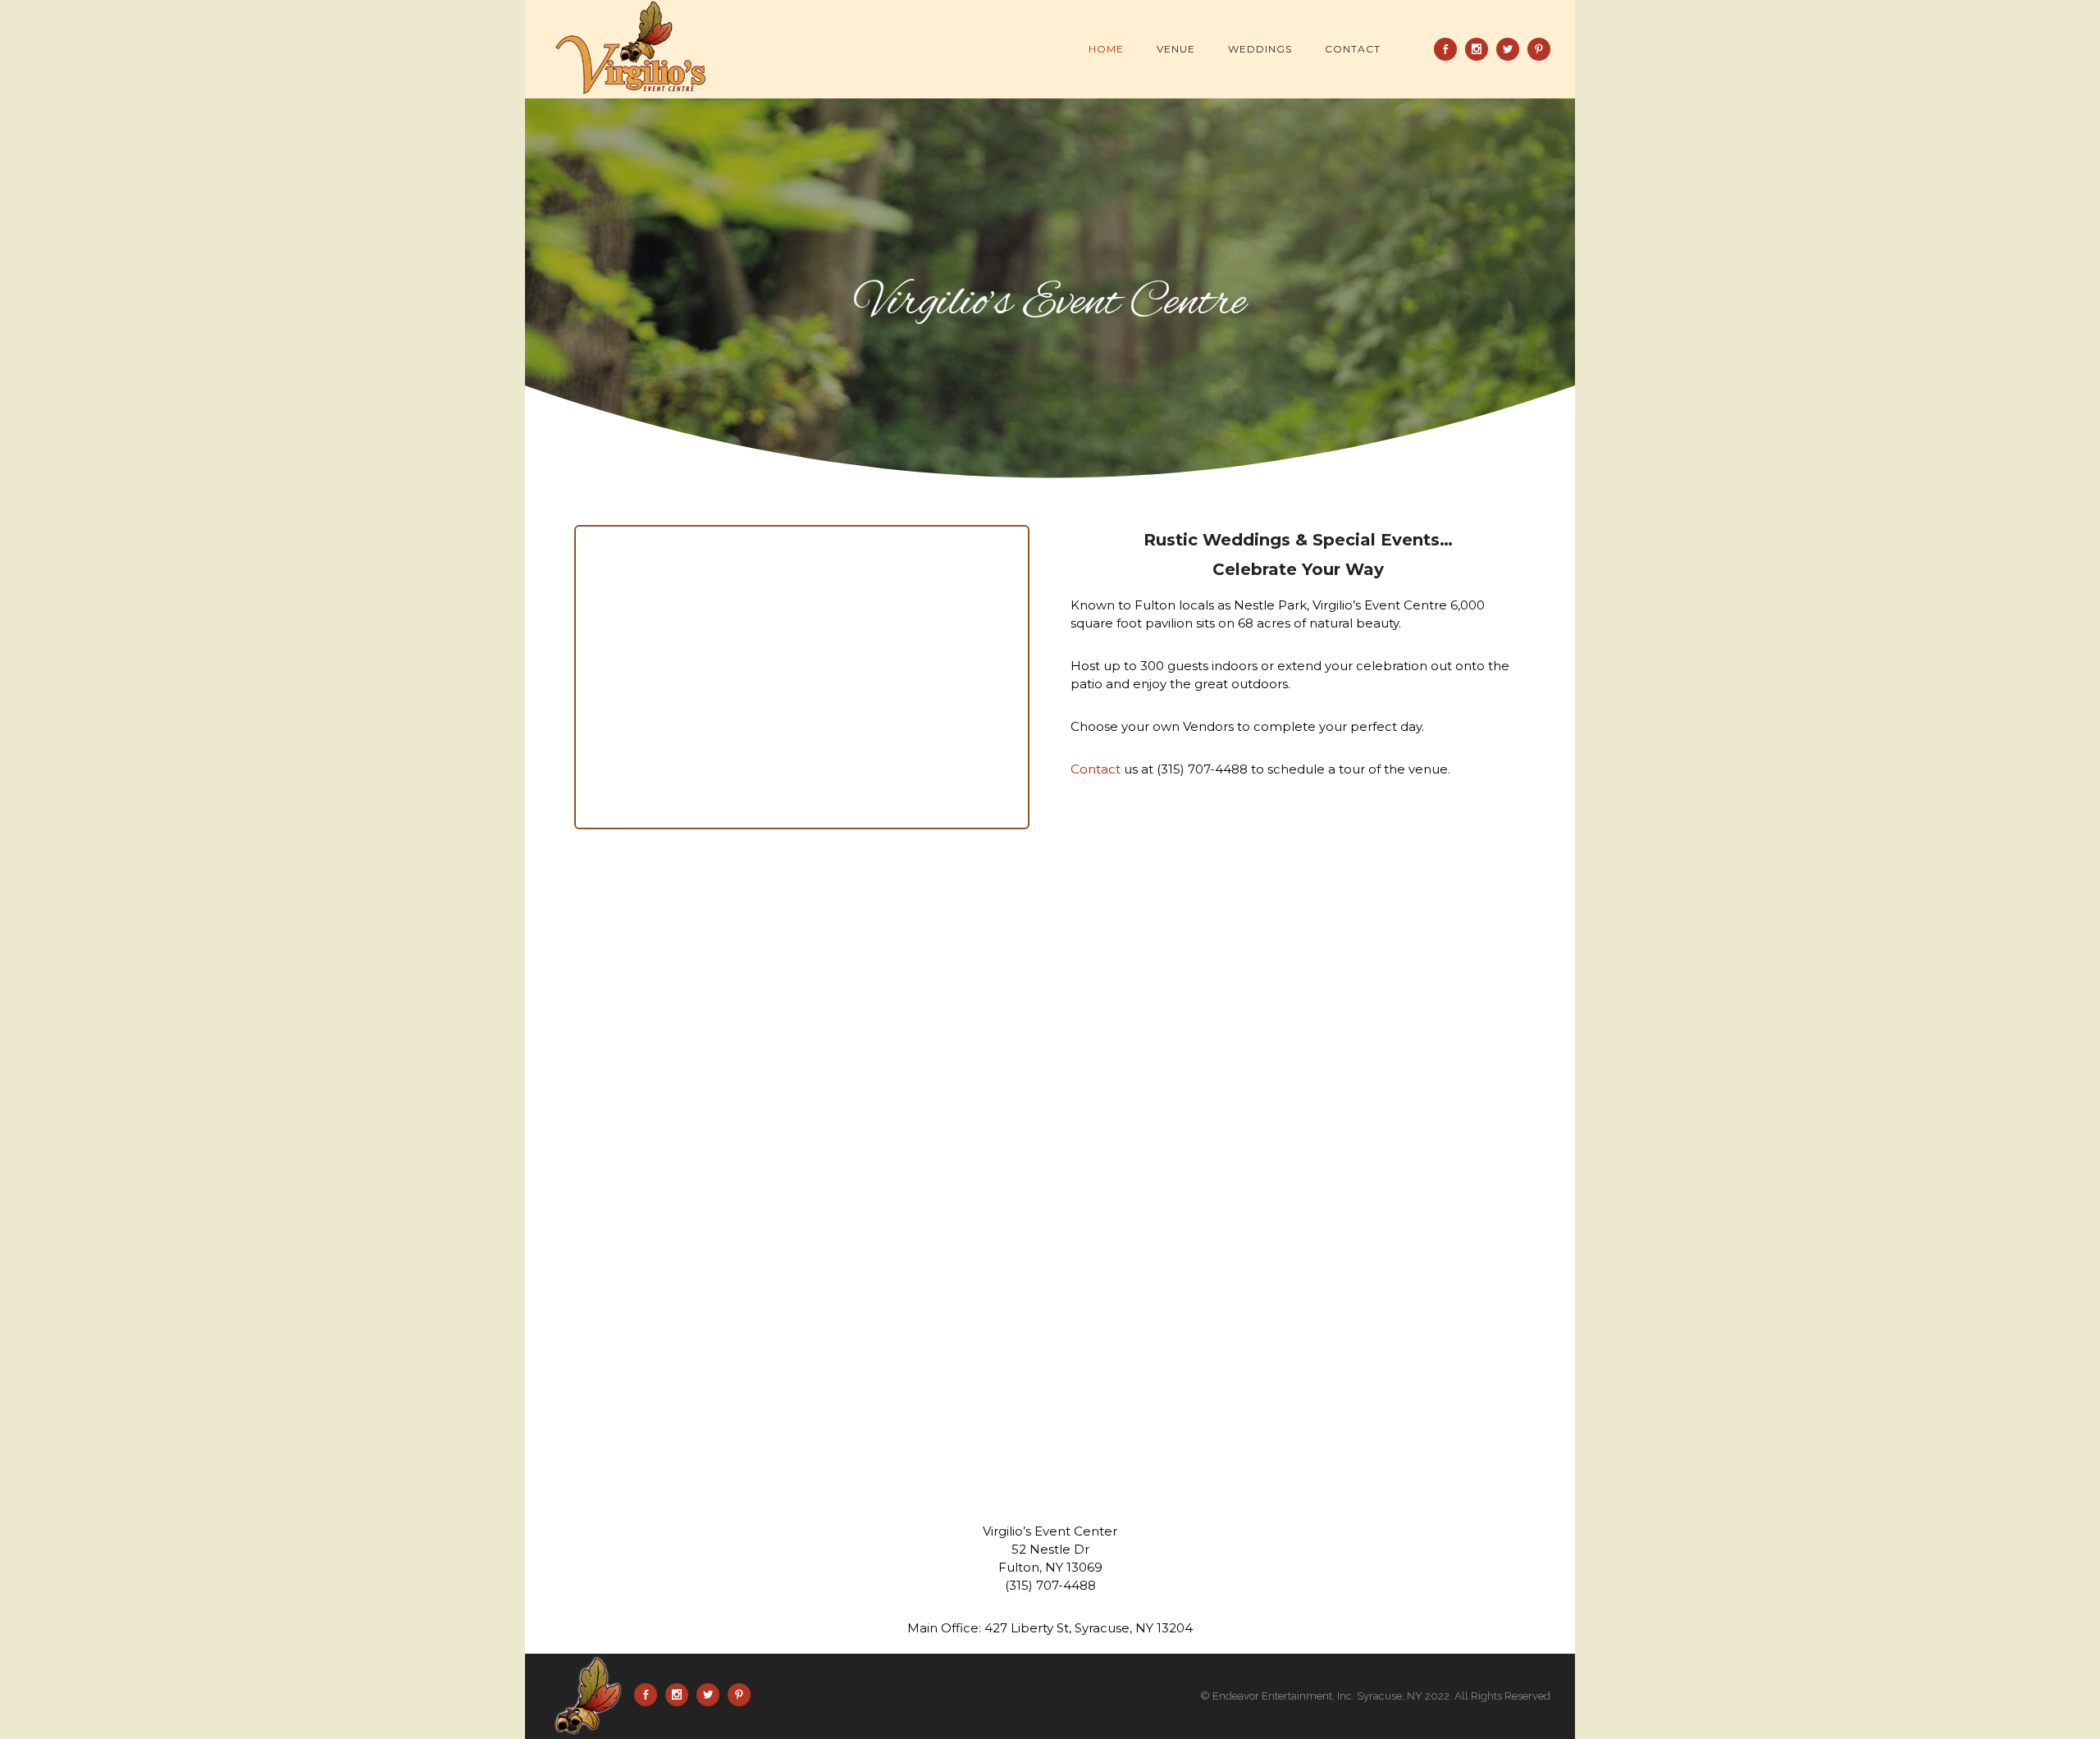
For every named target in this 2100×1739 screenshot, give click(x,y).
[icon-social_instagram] (1481, 49)
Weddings (1260, 49)
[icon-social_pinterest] (1539, 49)
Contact (1353, 49)
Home (1106, 49)
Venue (1176, 49)
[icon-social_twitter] (1512, 49)
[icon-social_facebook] (1449, 49)
